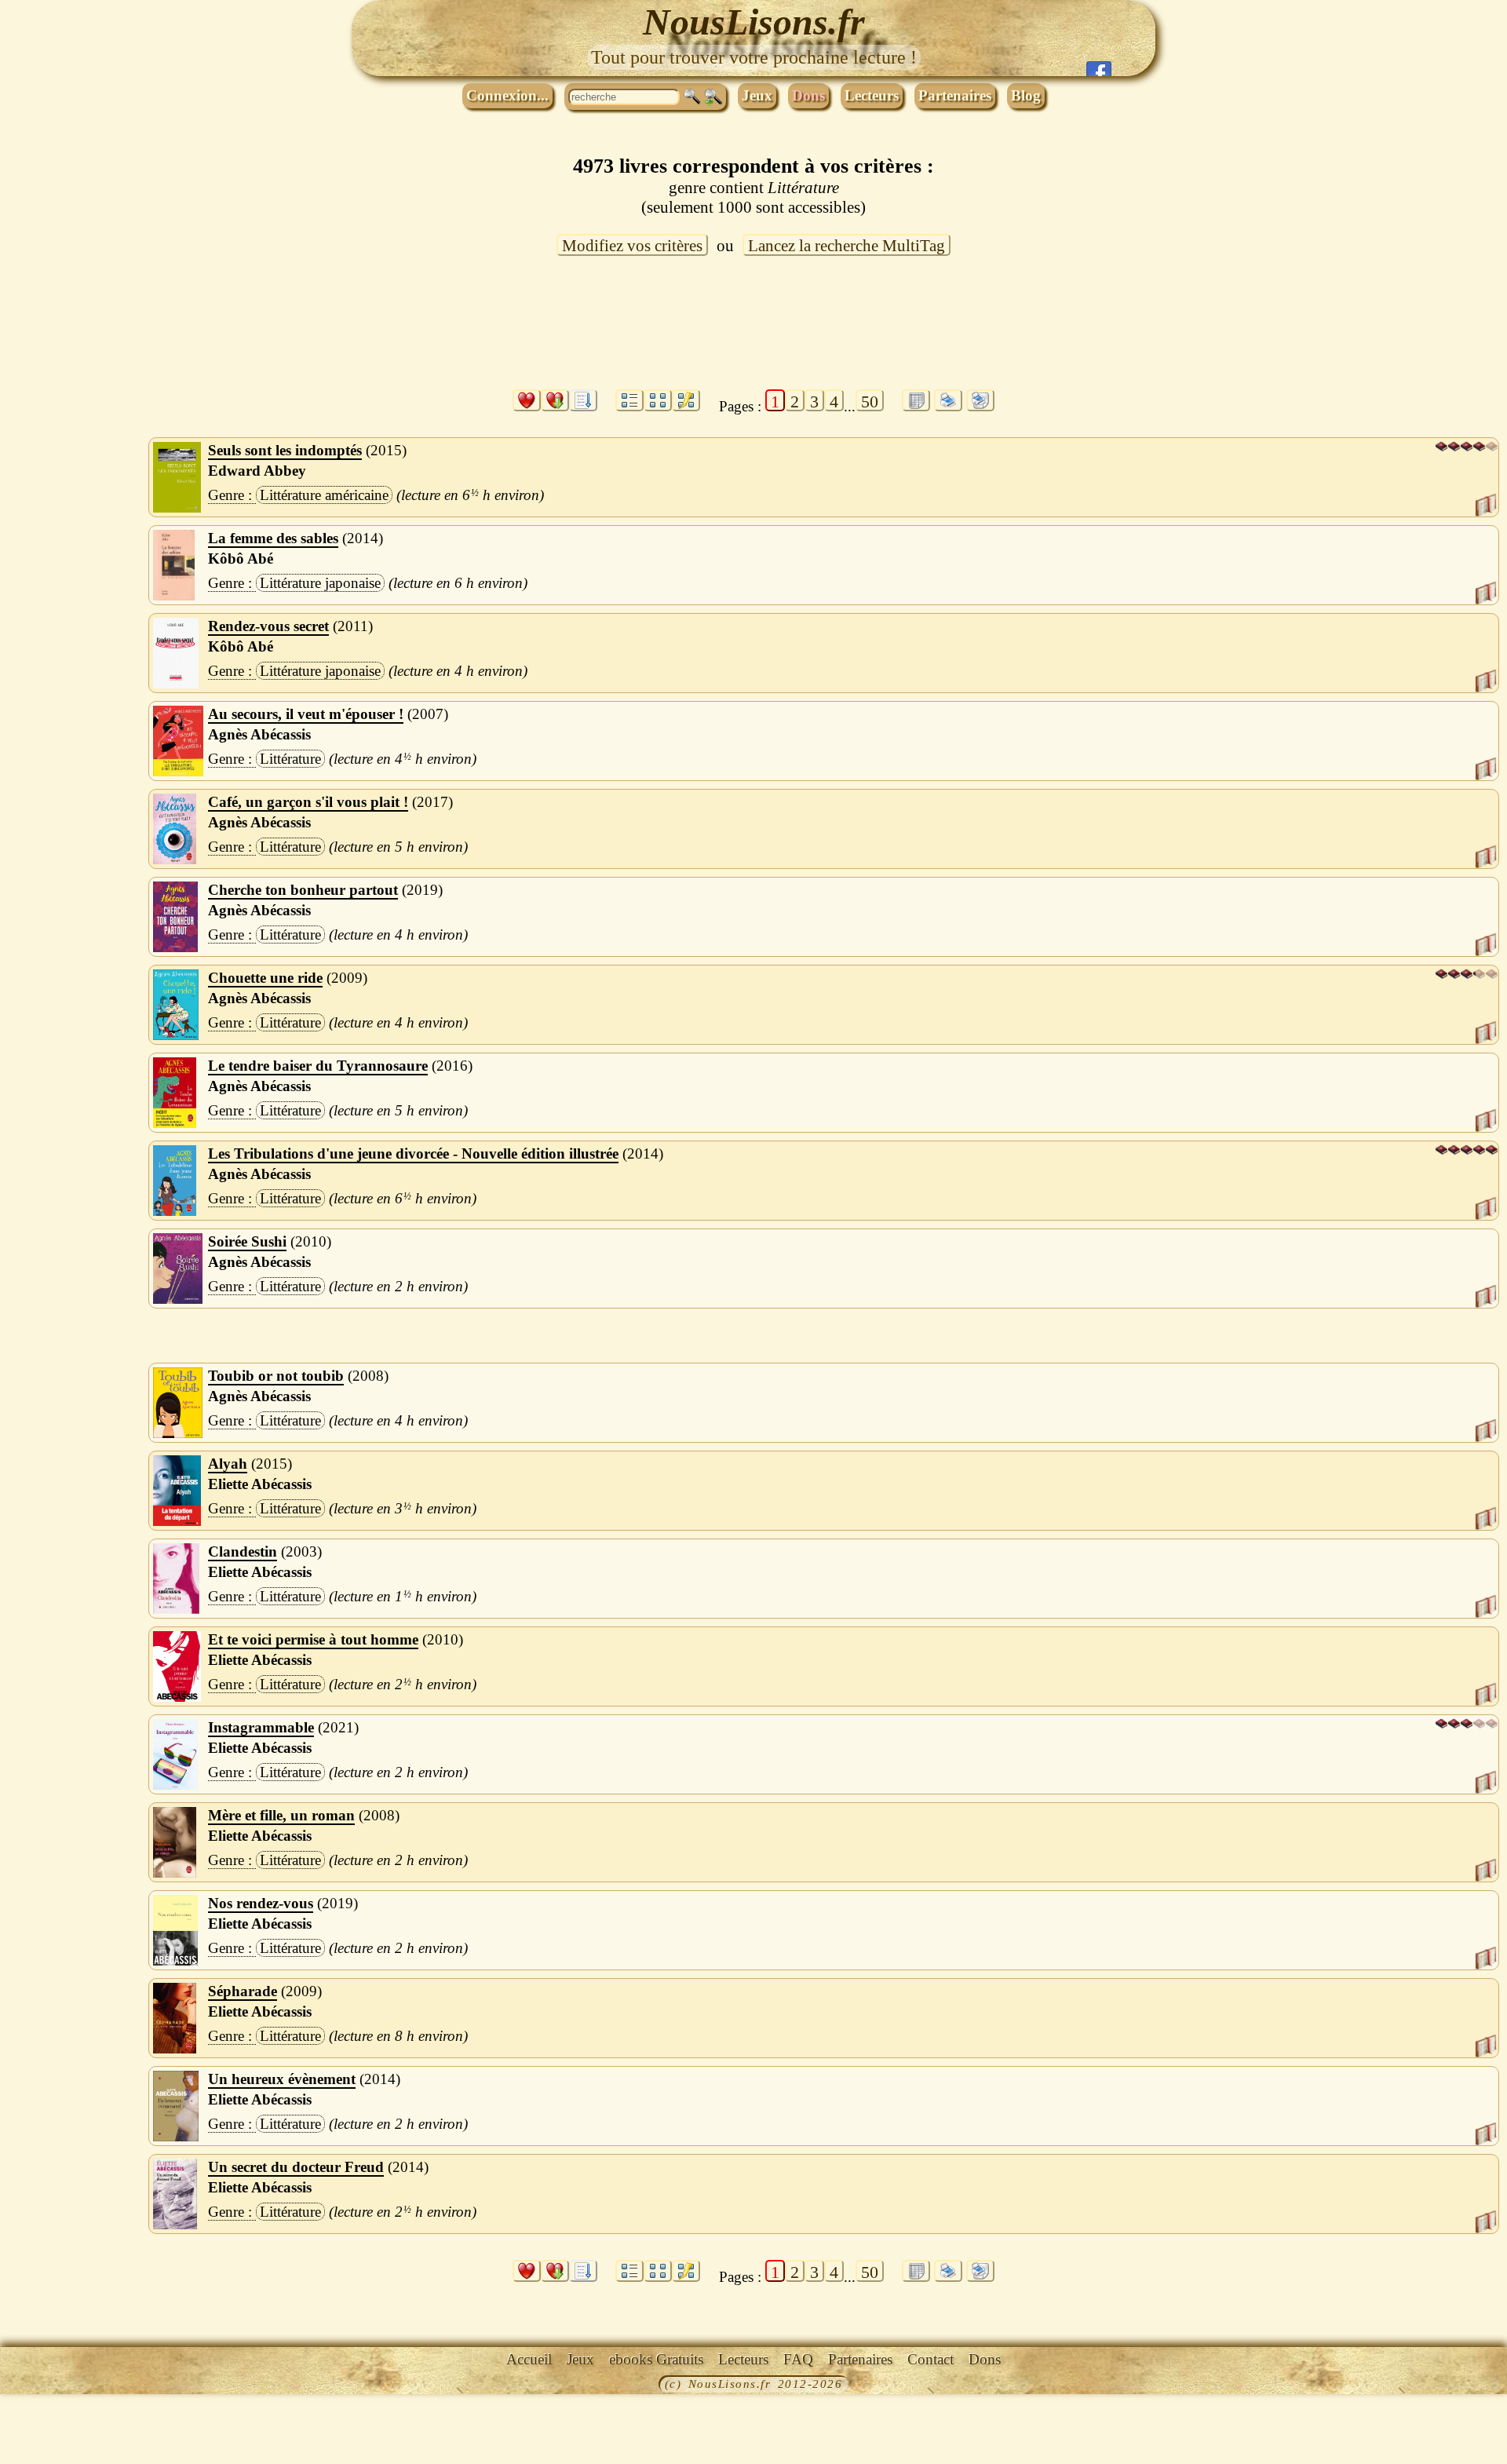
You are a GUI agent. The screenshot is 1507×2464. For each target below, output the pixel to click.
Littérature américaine (324, 495)
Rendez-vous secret (268, 626)
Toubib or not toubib (276, 1376)
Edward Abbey (257, 471)
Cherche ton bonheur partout (303, 890)
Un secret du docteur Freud (296, 2167)
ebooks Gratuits (656, 2359)
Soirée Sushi (247, 1241)
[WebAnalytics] (35, 2386)
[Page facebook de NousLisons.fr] (1099, 69)
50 (870, 402)
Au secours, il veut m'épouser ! (306, 714)
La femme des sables (273, 538)
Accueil (529, 2359)
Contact (930, 2359)
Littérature (290, 759)
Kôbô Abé (241, 559)
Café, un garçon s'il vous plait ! (308, 802)
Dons (808, 95)
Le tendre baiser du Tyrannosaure (318, 1066)
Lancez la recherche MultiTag (847, 246)
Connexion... (507, 95)
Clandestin (243, 1551)
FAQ (798, 2359)
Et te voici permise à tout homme (313, 1639)
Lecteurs (872, 95)
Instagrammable (261, 1727)
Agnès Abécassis (259, 734)
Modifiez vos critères (632, 246)
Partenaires (955, 95)
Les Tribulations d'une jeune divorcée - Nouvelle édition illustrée (413, 1154)
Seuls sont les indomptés (285, 450)
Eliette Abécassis (260, 1484)
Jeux (757, 95)
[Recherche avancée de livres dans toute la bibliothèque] (713, 97)
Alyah (228, 1464)
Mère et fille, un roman (281, 1815)
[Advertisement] (753, 332)
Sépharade (243, 1991)
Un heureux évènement (282, 2079)
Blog (1026, 95)
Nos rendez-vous (261, 1903)
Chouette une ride (265, 978)
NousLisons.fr (754, 22)
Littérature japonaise (320, 583)
